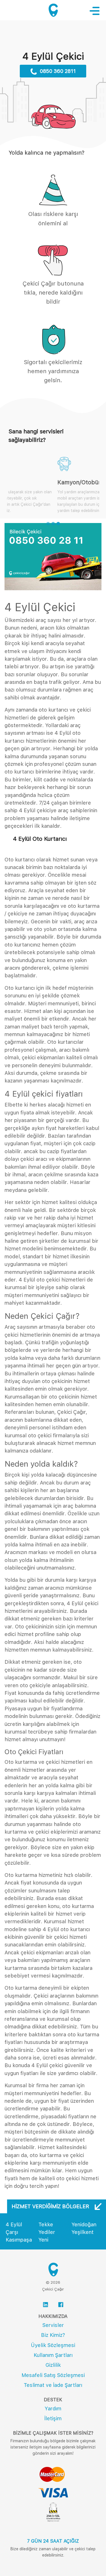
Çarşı (12, 2232)
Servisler (53, 2325)
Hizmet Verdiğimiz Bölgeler (51, 2206)
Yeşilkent (83, 2232)
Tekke (46, 2224)
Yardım (53, 2408)
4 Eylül (14, 2224)
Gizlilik (53, 2365)
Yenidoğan (84, 2224)
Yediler (47, 2232)
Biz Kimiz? (53, 2335)
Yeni (43, 2240)
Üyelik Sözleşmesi (53, 2345)
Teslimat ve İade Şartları (53, 2385)
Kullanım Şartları (53, 2355)
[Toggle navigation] (97, 11)
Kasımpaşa (19, 2240)
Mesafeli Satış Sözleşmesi (53, 2375)
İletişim (53, 2418)
